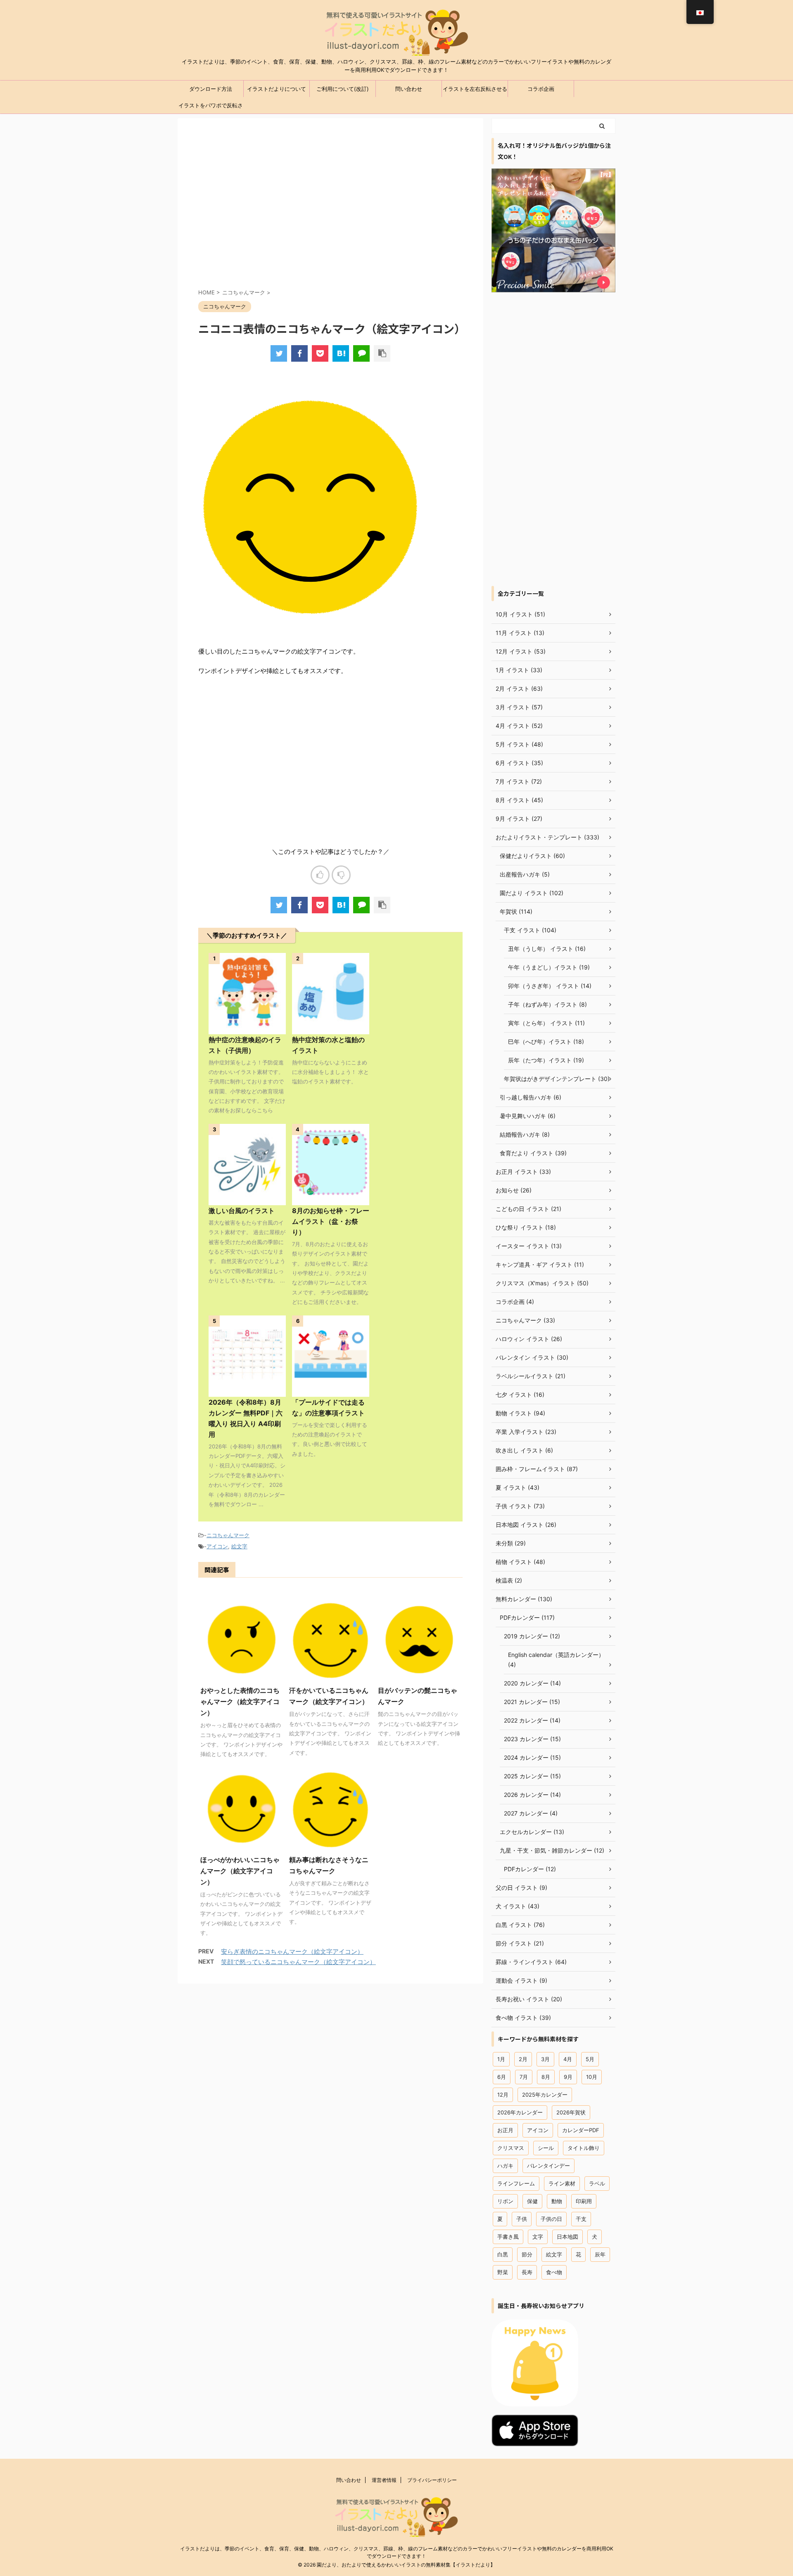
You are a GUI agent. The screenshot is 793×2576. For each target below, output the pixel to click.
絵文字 (239, 1546)
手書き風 (508, 2237)
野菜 (503, 2272)
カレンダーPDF (581, 2130)
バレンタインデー (548, 2166)
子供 (522, 2219)
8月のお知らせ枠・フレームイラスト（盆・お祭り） (331, 1221)
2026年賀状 (571, 2112)
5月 (590, 2059)
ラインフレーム (516, 2183)
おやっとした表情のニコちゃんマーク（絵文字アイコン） (240, 1702)
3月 (545, 2059)
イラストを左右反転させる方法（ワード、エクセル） (475, 91)
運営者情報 (384, 2480)
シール (546, 2148)
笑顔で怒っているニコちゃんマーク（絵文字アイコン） (298, 1962)
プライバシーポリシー (432, 2480)
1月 (501, 2059)
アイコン (217, 1546)
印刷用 (584, 2201)
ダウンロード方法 (211, 89)
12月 (503, 2095)
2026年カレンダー (520, 2112)
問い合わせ (409, 89)
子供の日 (551, 2219)
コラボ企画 (541, 89)
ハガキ (505, 2166)
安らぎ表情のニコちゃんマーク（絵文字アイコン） (292, 1952)
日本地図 (567, 2237)
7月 (524, 2077)
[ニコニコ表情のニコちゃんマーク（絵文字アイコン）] (341, 353)
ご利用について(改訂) (343, 89)
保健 (532, 2201)
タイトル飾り (584, 2148)
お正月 (505, 2130)
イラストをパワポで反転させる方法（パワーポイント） (211, 108)
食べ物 (554, 2272)
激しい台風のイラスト (242, 1211)
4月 (568, 2059)
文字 (538, 2237)
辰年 (600, 2254)
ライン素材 (562, 2183)
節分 (527, 2254)
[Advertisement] (330, 211)
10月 (592, 2077)
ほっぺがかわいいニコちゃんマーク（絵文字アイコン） (240, 1871)
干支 (581, 2219)
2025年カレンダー (545, 2095)
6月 (502, 2077)
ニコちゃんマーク (228, 1535)
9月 (568, 2077)
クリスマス (511, 2148)
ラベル (597, 2183)
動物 (557, 2201)
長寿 (527, 2272)
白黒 (503, 2254)
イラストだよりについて (277, 89)
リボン (505, 2201)
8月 (546, 2077)
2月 (523, 2059)
